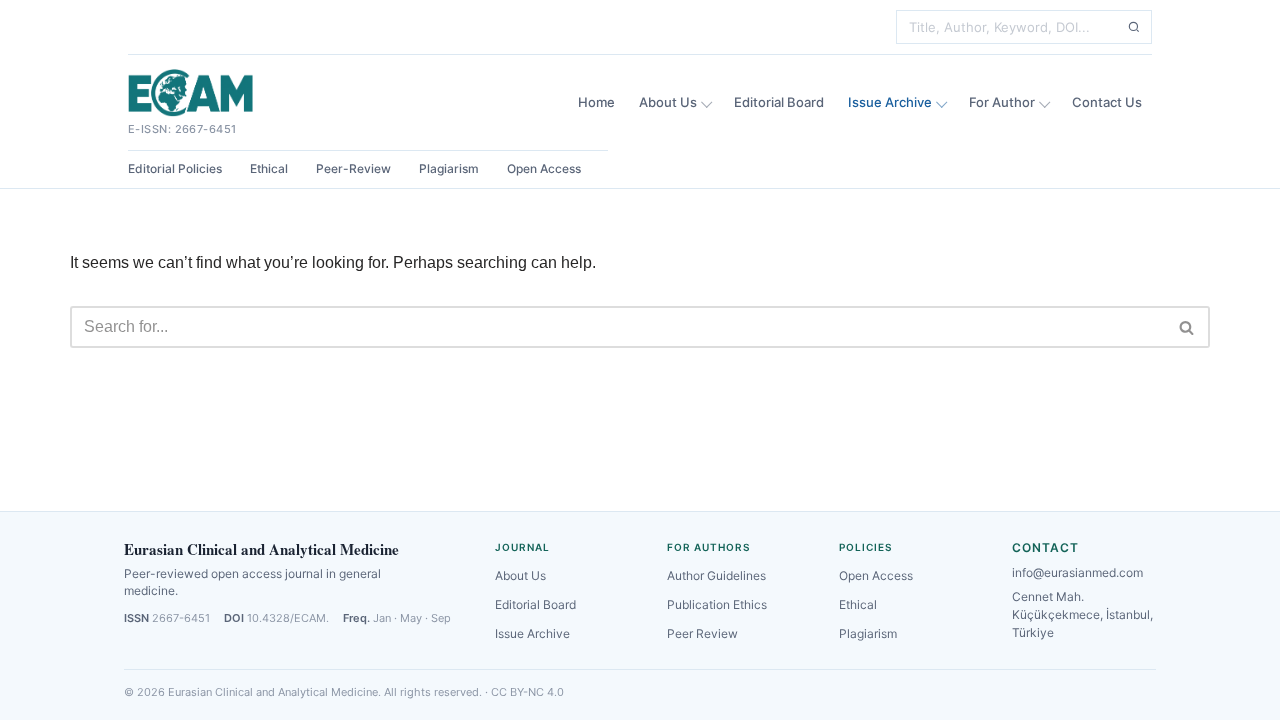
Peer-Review (353, 168)
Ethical (269, 168)
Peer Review (702, 633)
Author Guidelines (716, 575)
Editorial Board (779, 102)
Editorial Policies (175, 168)
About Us (668, 102)
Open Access (544, 168)
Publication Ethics (717, 604)
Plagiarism (449, 168)
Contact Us (1107, 102)
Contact (1045, 547)
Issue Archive (890, 102)
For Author (1002, 102)
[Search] (1134, 27)
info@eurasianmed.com (1077, 572)
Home (596, 102)
